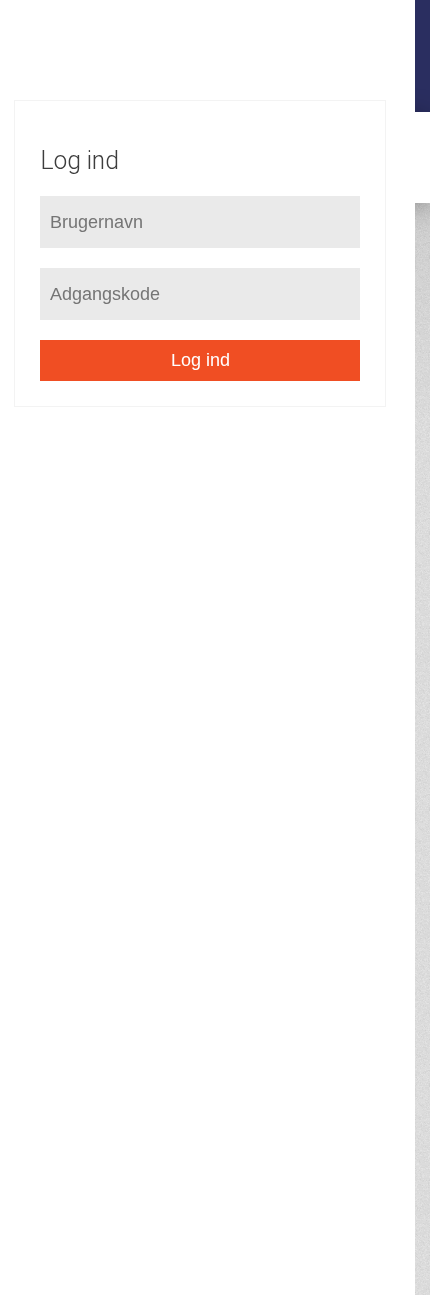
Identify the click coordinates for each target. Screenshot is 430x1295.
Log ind (200, 360)
